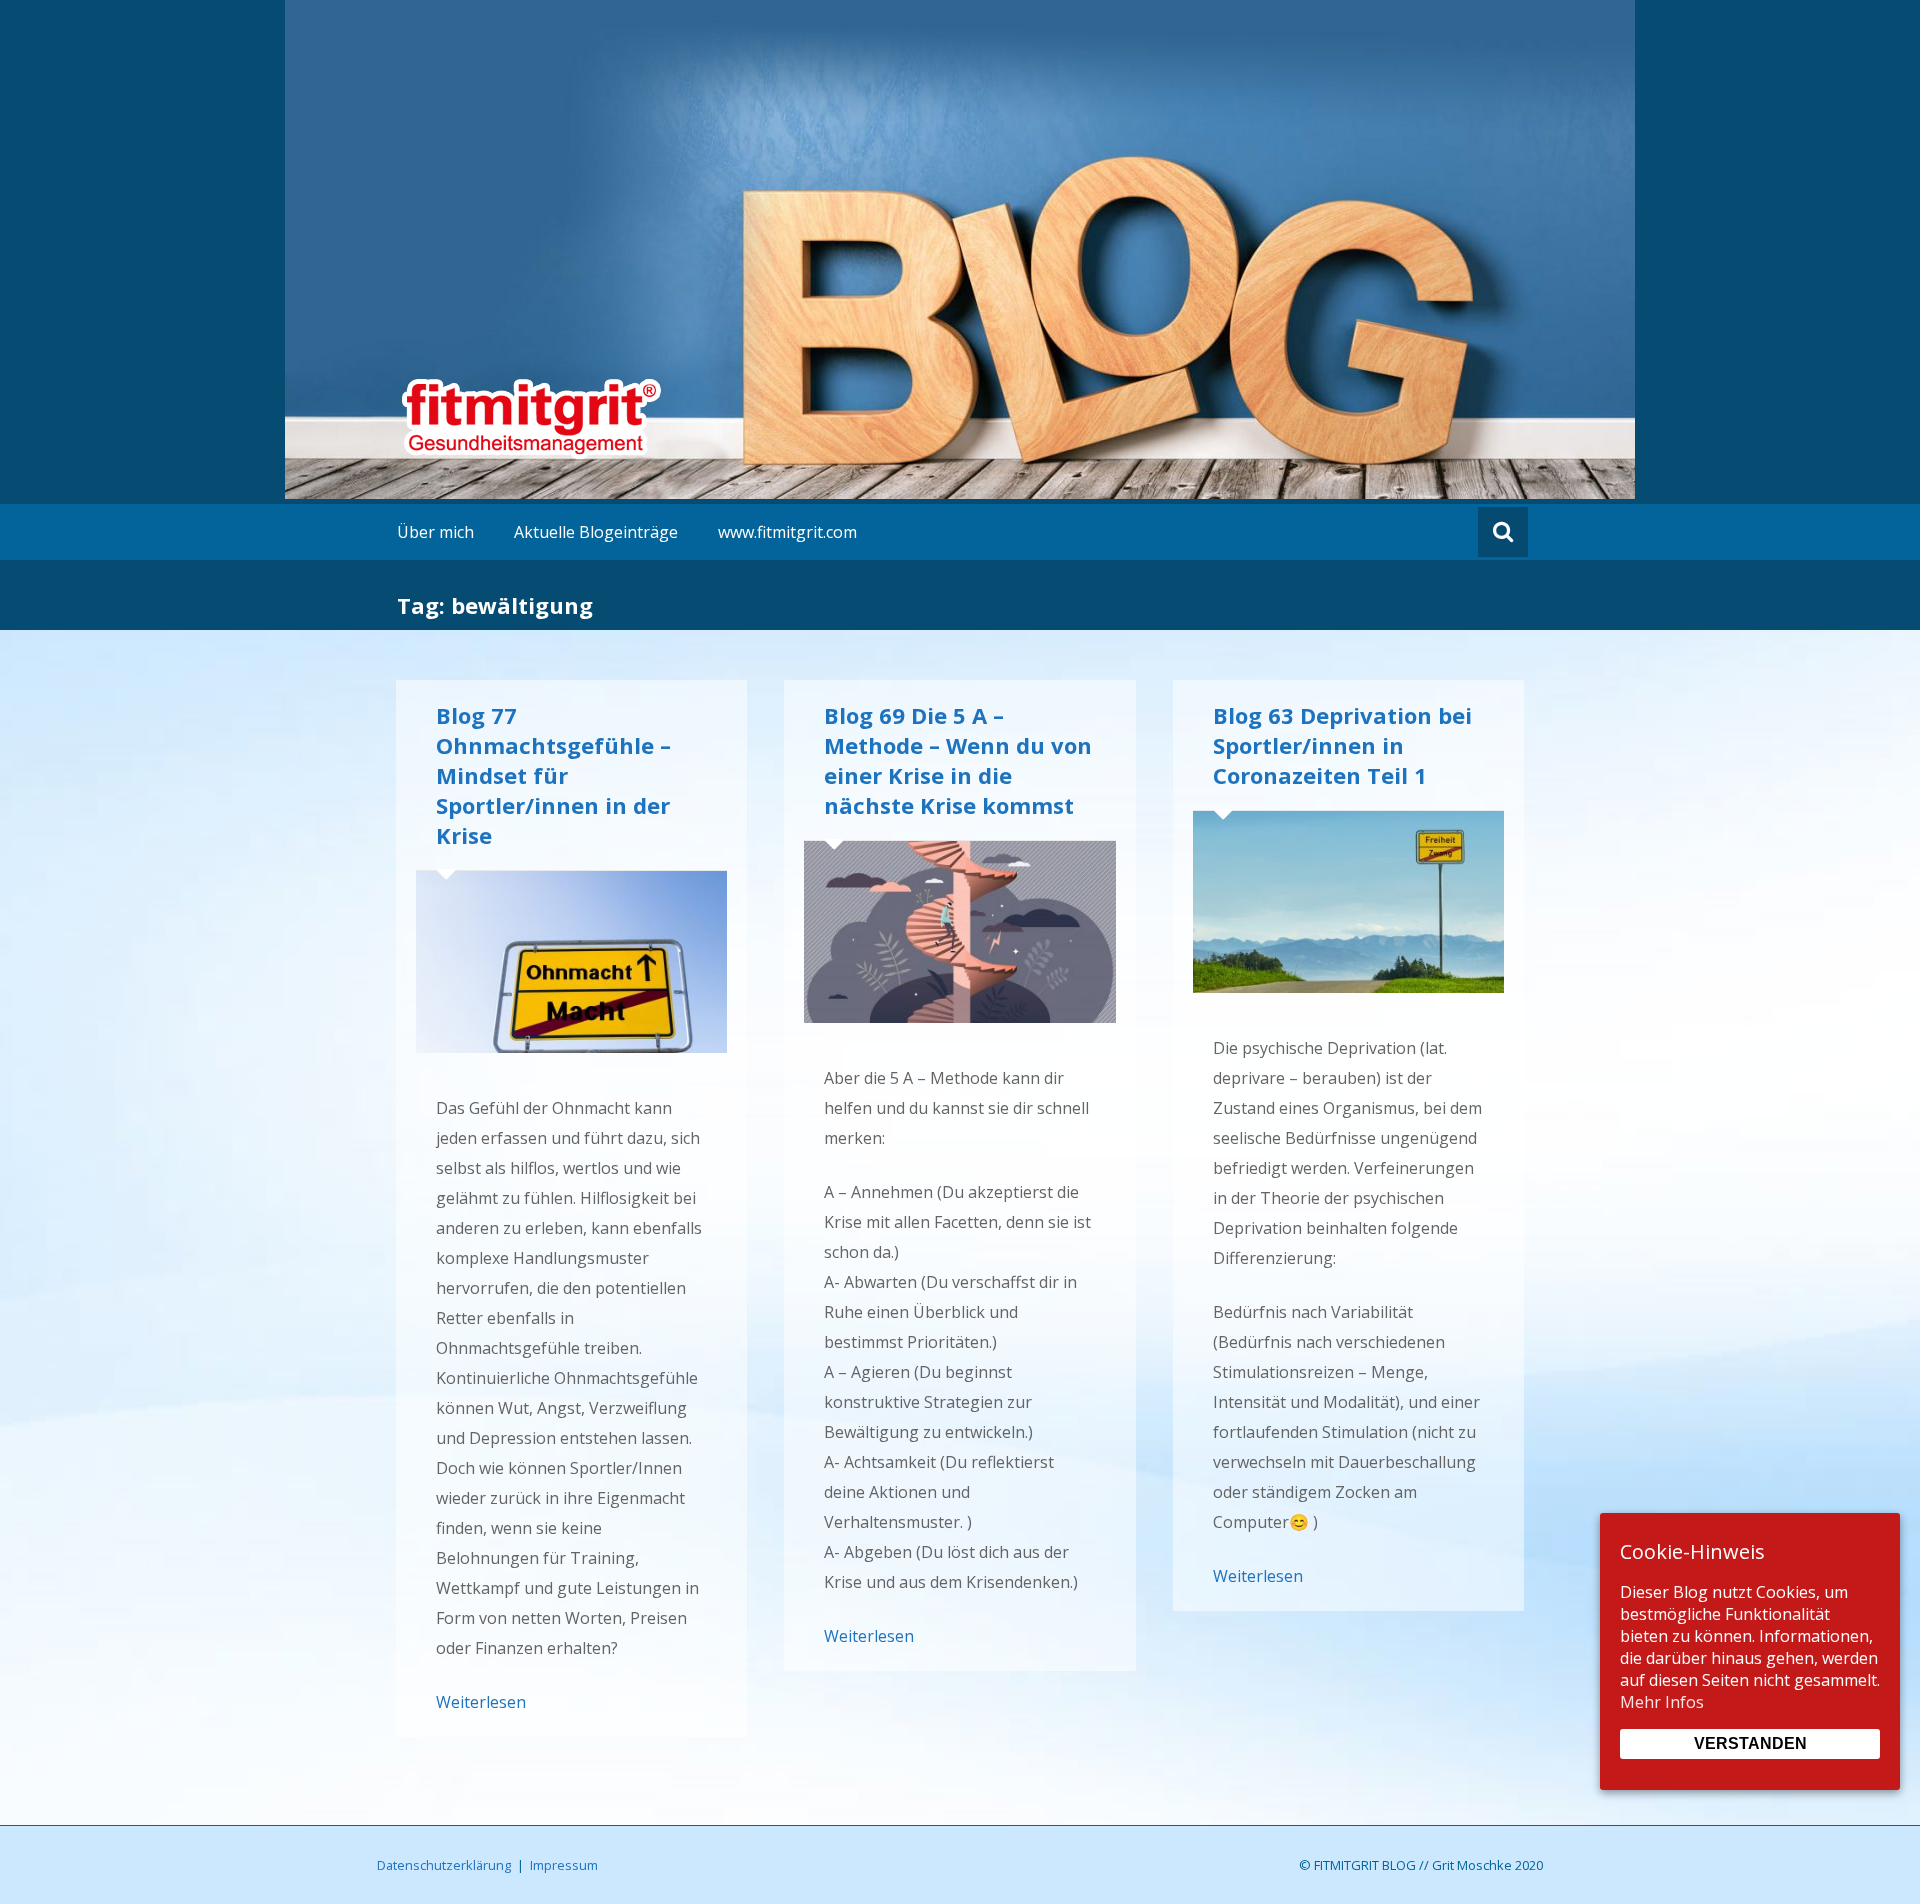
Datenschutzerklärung (444, 1865)
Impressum (564, 1865)
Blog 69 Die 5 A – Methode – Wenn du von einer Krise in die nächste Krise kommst (958, 760)
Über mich (435, 532)
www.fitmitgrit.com (787, 532)
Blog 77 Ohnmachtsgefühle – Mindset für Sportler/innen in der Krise (553, 775)
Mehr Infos (1662, 1702)
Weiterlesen (481, 1702)
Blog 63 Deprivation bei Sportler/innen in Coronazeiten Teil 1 (1342, 745)
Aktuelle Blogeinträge (596, 532)
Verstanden (1750, 1743)
